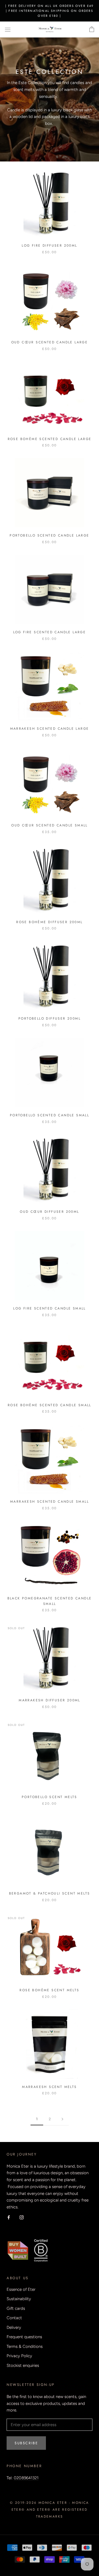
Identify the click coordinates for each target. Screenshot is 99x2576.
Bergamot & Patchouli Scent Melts (50, 1893)
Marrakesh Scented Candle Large (50, 729)
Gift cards (16, 2308)
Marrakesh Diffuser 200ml (50, 1700)
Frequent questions (24, 2337)
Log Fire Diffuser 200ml (49, 246)
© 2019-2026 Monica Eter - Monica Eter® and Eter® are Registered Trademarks (50, 2510)
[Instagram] (22, 2217)
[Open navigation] (8, 30)
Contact (14, 2318)
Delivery (14, 2327)
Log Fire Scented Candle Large (50, 632)
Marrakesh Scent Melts (49, 2087)
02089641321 (26, 2478)
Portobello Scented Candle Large (49, 535)
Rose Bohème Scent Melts (49, 1990)
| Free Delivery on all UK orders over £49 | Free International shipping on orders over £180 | (49, 11)
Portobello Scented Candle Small (50, 1115)
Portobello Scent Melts (50, 1797)
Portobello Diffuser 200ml (50, 1018)
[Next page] (62, 2119)
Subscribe (26, 2443)
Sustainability (19, 2299)
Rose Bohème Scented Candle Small (50, 1405)
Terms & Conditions (25, 2346)
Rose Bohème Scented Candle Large (50, 439)
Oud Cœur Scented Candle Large (50, 342)
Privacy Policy (19, 2356)
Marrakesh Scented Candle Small (50, 1502)
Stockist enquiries (23, 2365)
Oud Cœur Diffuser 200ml (49, 1212)
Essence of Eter (21, 2289)
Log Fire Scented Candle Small (50, 1308)
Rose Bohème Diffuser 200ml (49, 922)
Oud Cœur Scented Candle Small (50, 825)
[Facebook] (9, 2217)
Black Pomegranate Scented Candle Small (50, 1601)
